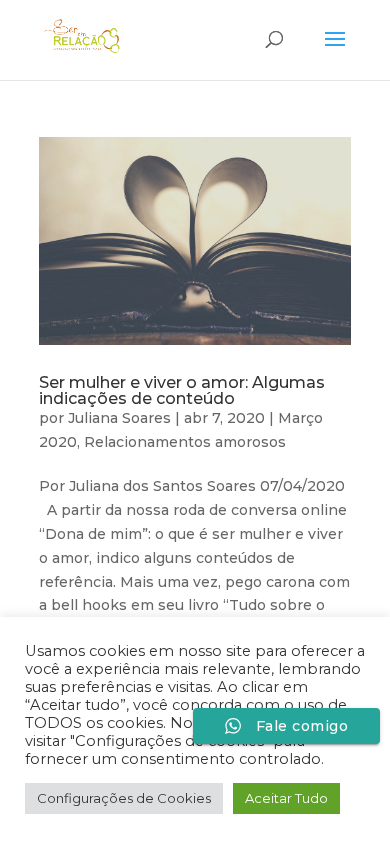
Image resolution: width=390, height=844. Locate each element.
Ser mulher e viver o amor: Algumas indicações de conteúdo (182, 390)
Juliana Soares (119, 418)
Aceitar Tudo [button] (286, 798)
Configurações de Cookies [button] (124, 798)
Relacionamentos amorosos (185, 442)
